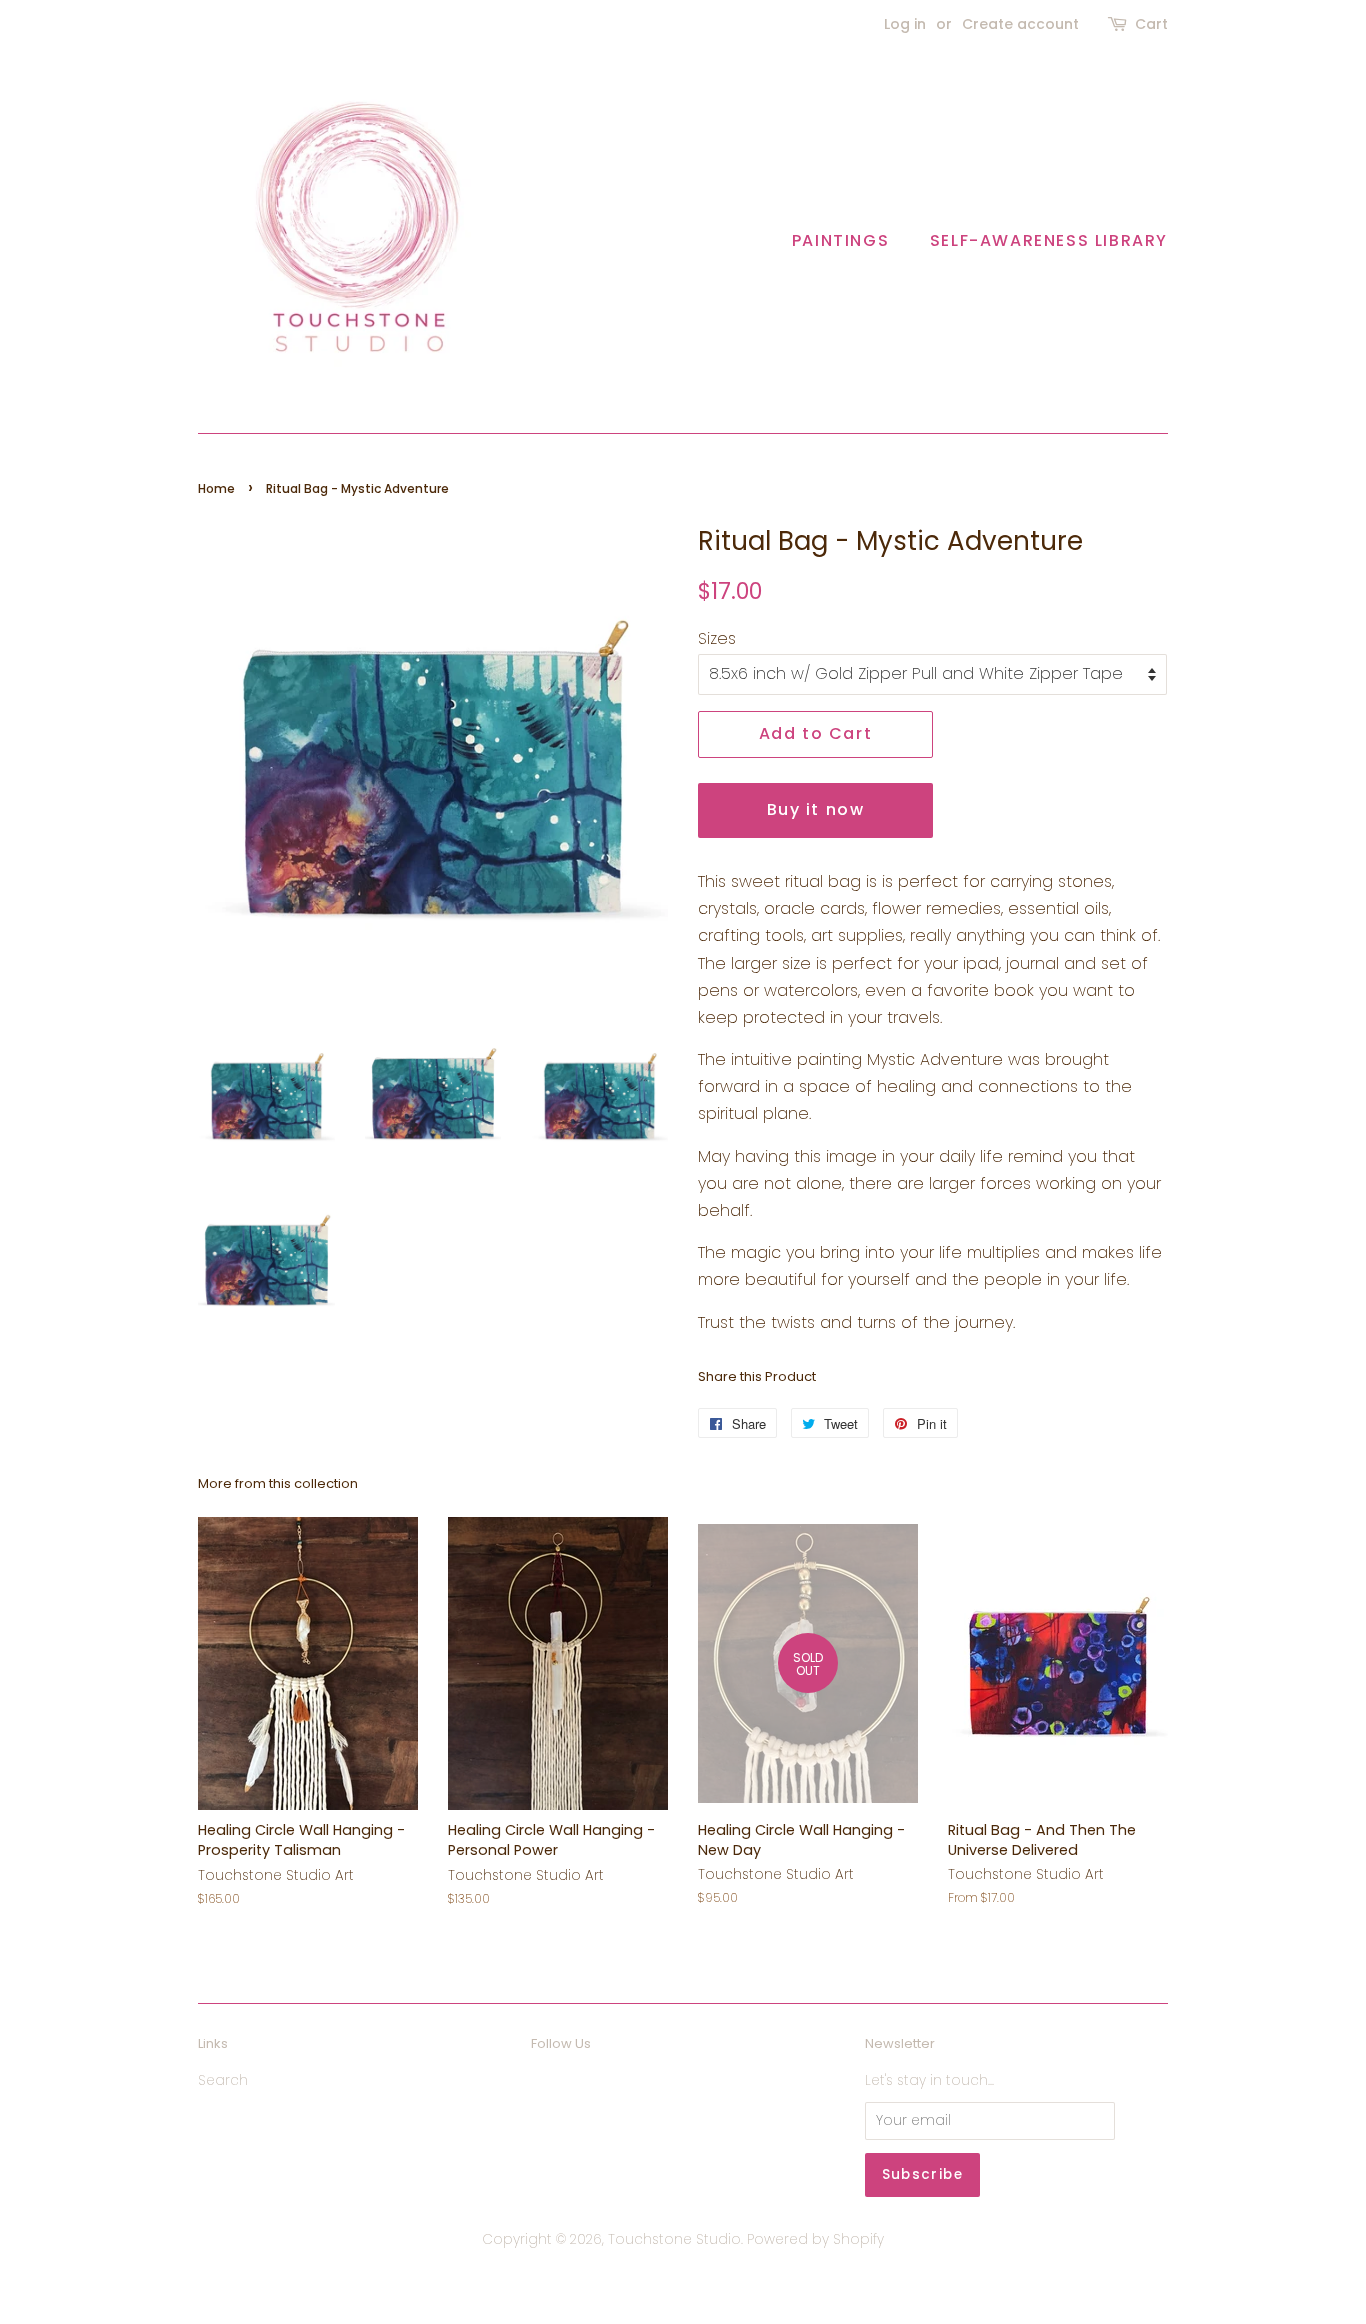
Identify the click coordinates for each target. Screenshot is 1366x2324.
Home (216, 488)
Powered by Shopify (815, 2239)
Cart (1151, 24)
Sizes (717, 638)
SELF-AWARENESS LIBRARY (1049, 240)
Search (223, 2080)
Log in (905, 24)
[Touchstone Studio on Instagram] (580, 2085)
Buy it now (816, 809)
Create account (1020, 24)
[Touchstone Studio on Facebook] (542, 2085)
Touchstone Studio (674, 2239)
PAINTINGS (840, 240)
